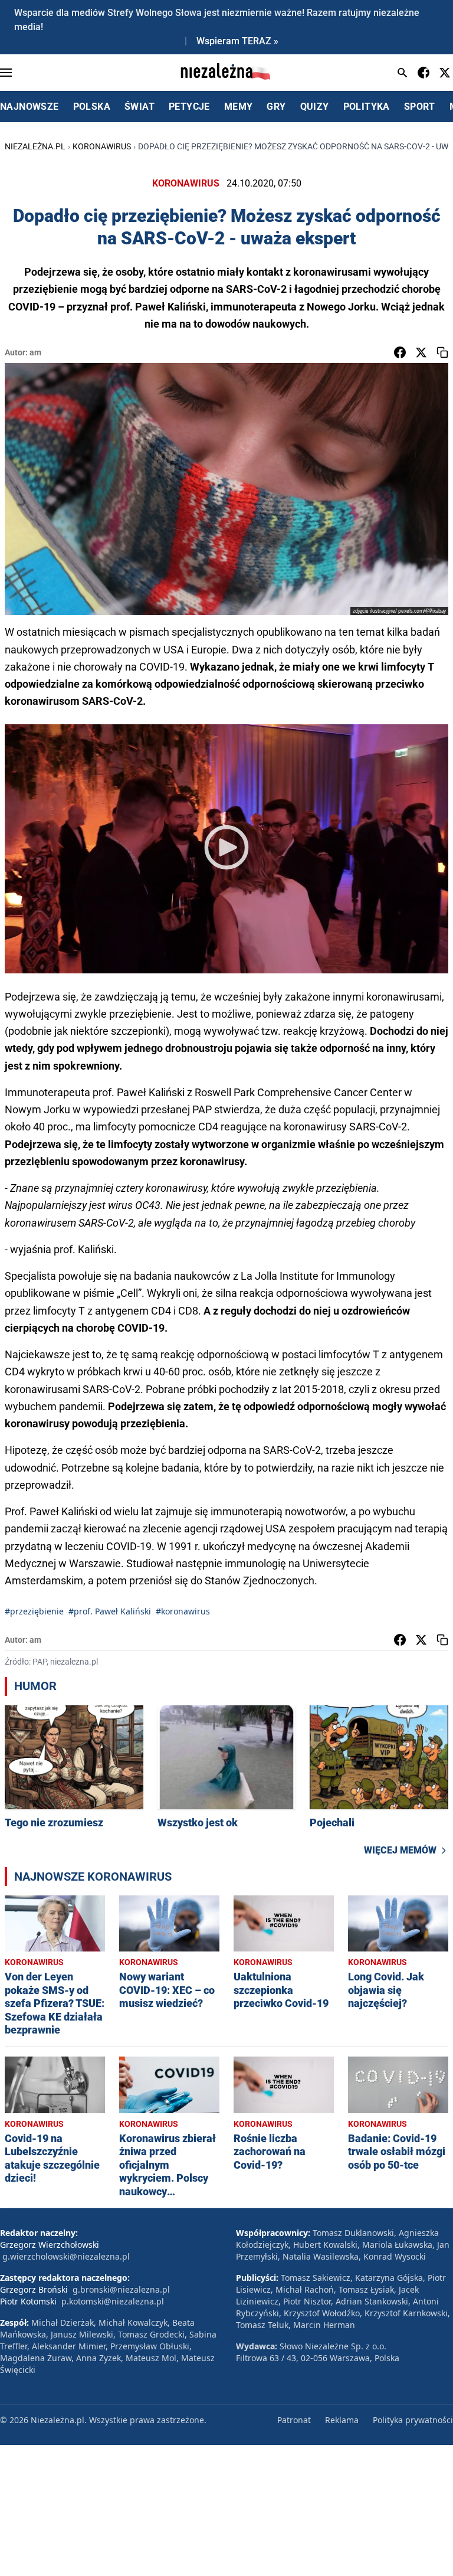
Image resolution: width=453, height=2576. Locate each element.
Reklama (342, 2420)
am (35, 352)
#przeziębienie (34, 1611)
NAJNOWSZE (29, 107)
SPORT (420, 107)
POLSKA (92, 107)
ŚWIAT (139, 107)
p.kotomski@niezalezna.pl (113, 2301)
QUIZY (315, 107)
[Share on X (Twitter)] (421, 352)
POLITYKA (367, 107)
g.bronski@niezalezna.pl (121, 2289)
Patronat (294, 2420)
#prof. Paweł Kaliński (110, 1611)
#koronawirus (183, 1611)
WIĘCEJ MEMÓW (400, 1850)
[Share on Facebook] (400, 352)
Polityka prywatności (413, 2420)
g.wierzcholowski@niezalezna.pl (66, 2256)
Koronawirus (102, 146)
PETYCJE (189, 107)
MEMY (239, 107)
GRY (276, 107)
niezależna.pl (35, 146)
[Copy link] (442, 352)
